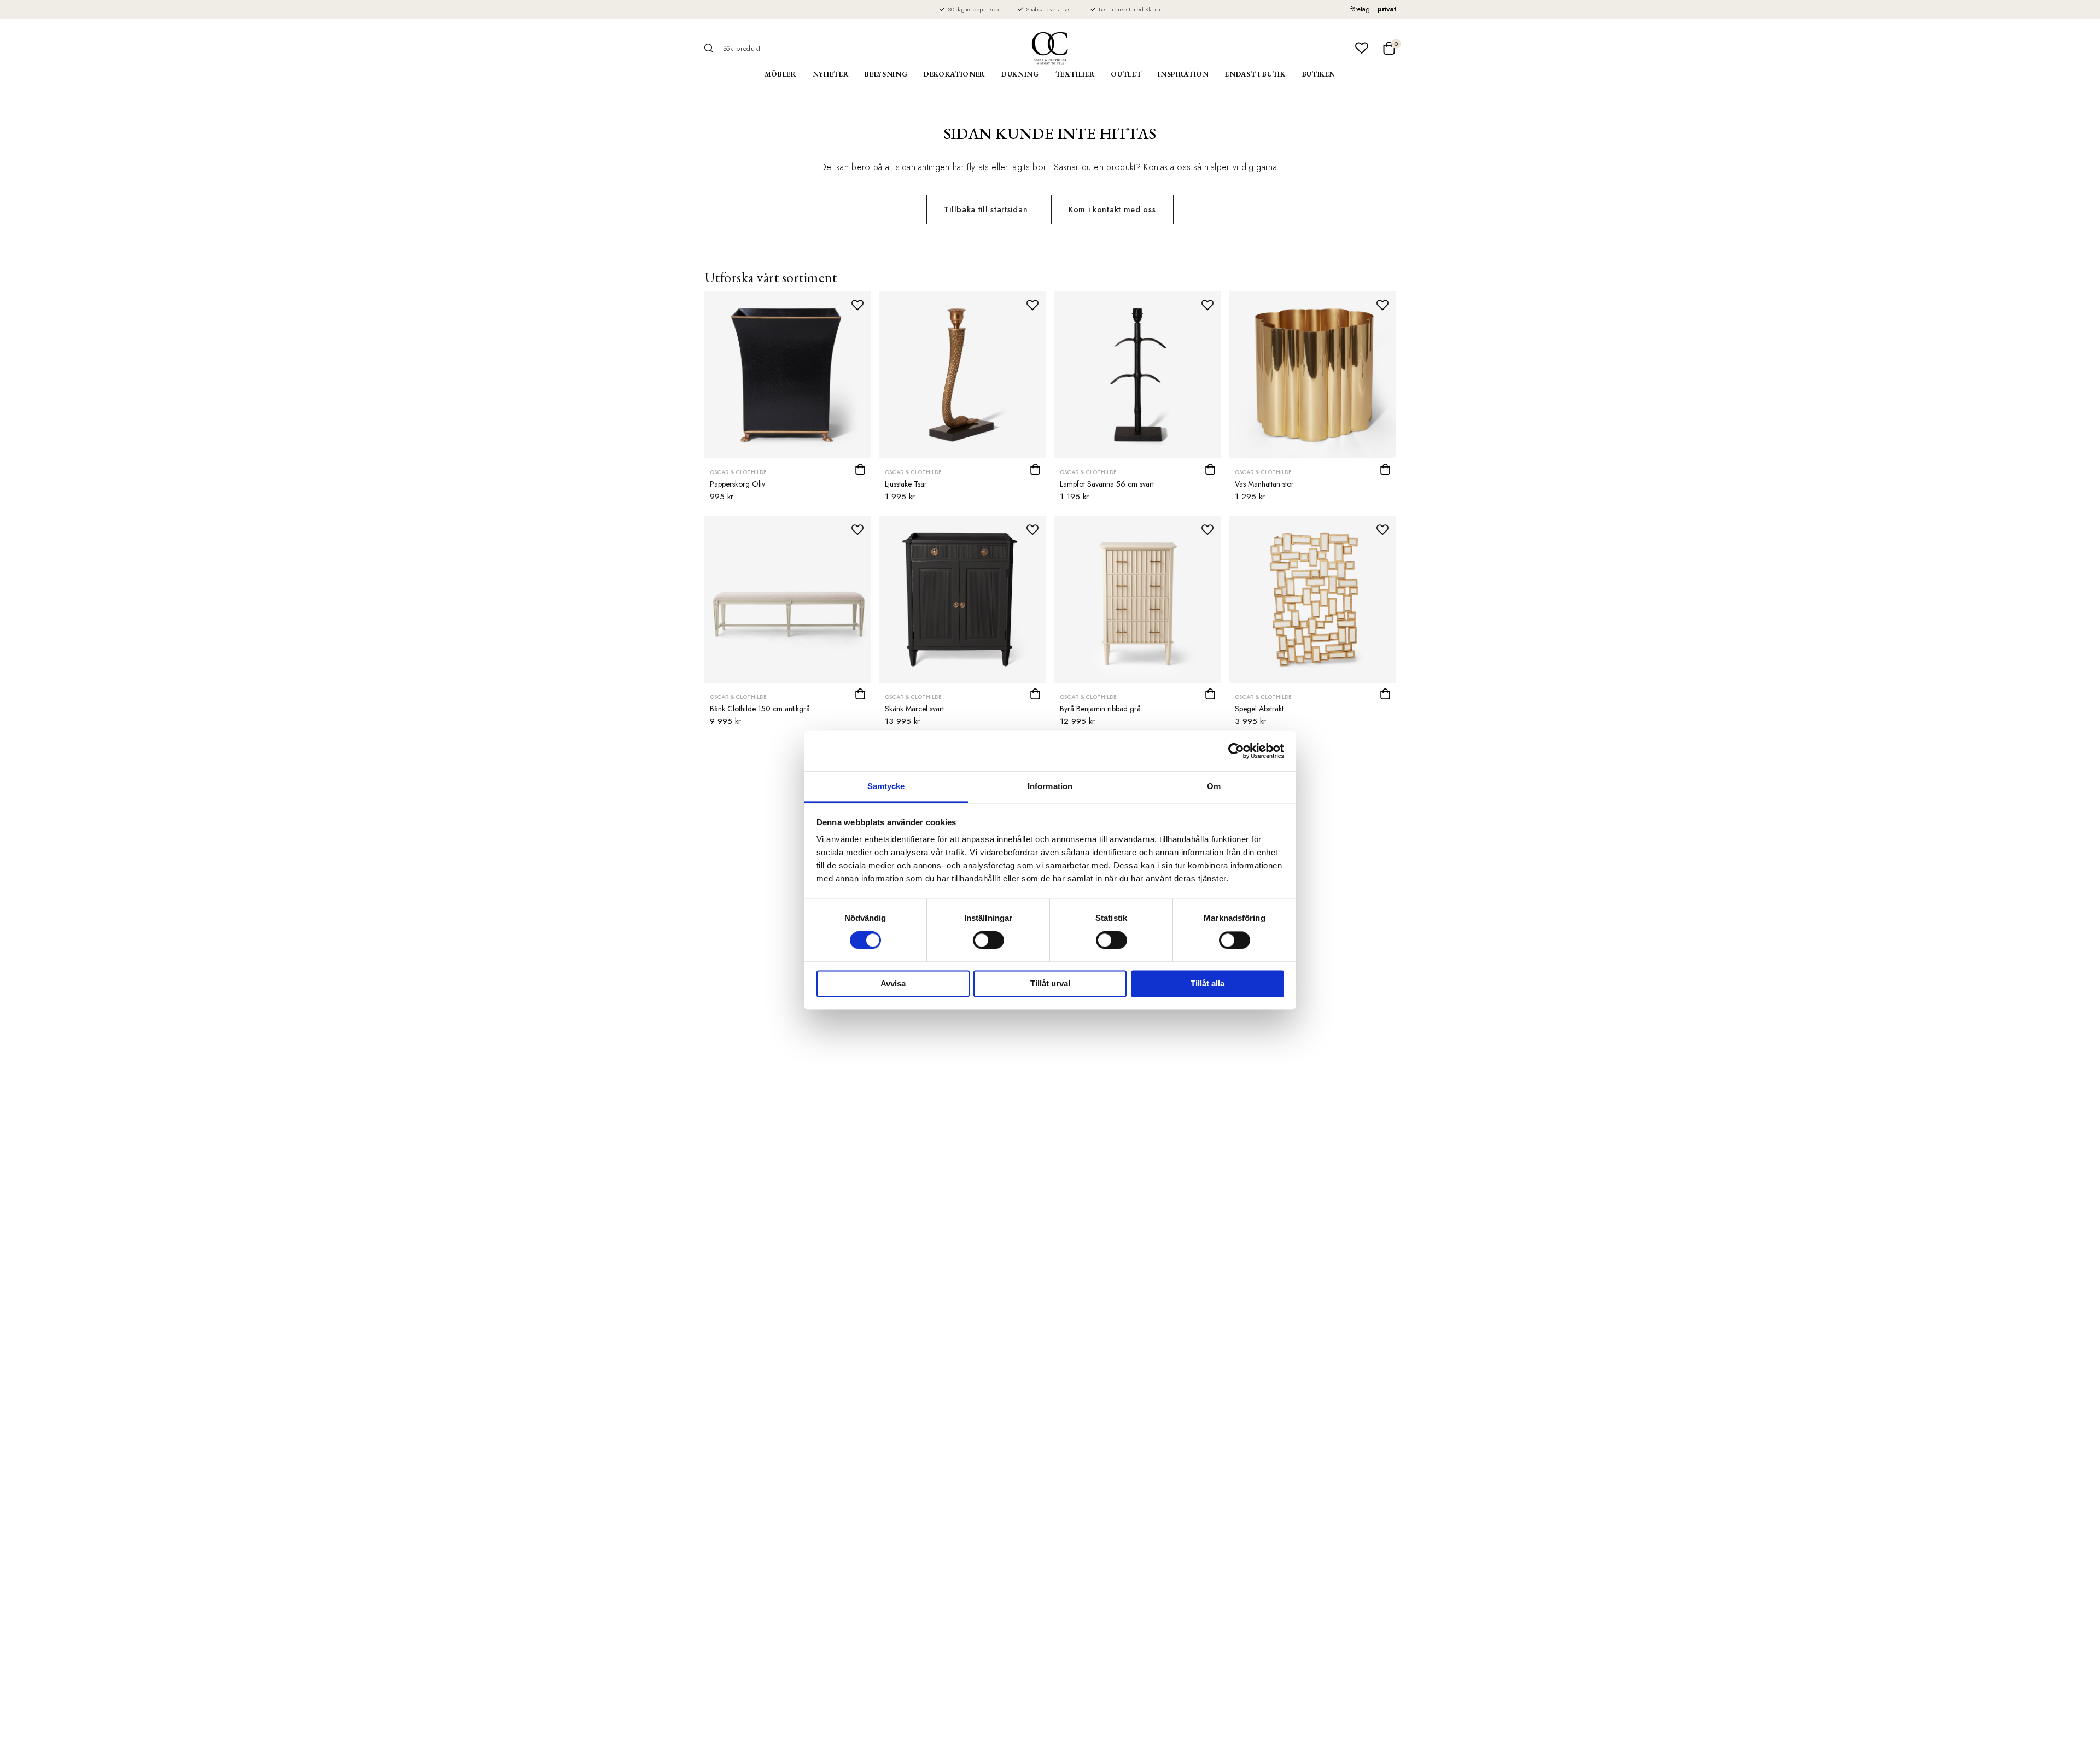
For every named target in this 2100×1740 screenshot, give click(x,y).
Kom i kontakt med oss (1112, 209)
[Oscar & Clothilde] (1050, 48)
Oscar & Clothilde (738, 472)
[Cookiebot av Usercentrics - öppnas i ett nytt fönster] (1236, 751)
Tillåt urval (1050, 983)
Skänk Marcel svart (914, 709)
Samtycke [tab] (886, 786)
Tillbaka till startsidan (986, 209)
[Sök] (713, 48)
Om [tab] (1214, 786)
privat (1387, 9)
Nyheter (831, 74)
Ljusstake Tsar (906, 484)
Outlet (1126, 74)
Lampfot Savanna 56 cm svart (1107, 484)
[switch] (988, 941)
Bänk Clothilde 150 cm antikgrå (760, 709)
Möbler (780, 74)
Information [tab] (1050, 786)
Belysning (886, 74)
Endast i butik (1255, 74)
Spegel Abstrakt (1259, 709)
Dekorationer (954, 74)
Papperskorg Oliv (737, 484)
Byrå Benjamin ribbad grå (1100, 709)
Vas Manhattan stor (1264, 484)
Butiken (1319, 74)
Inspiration (1183, 74)
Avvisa (893, 983)
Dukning (1020, 74)
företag (1360, 9)
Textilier (1075, 74)
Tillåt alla (1207, 983)
